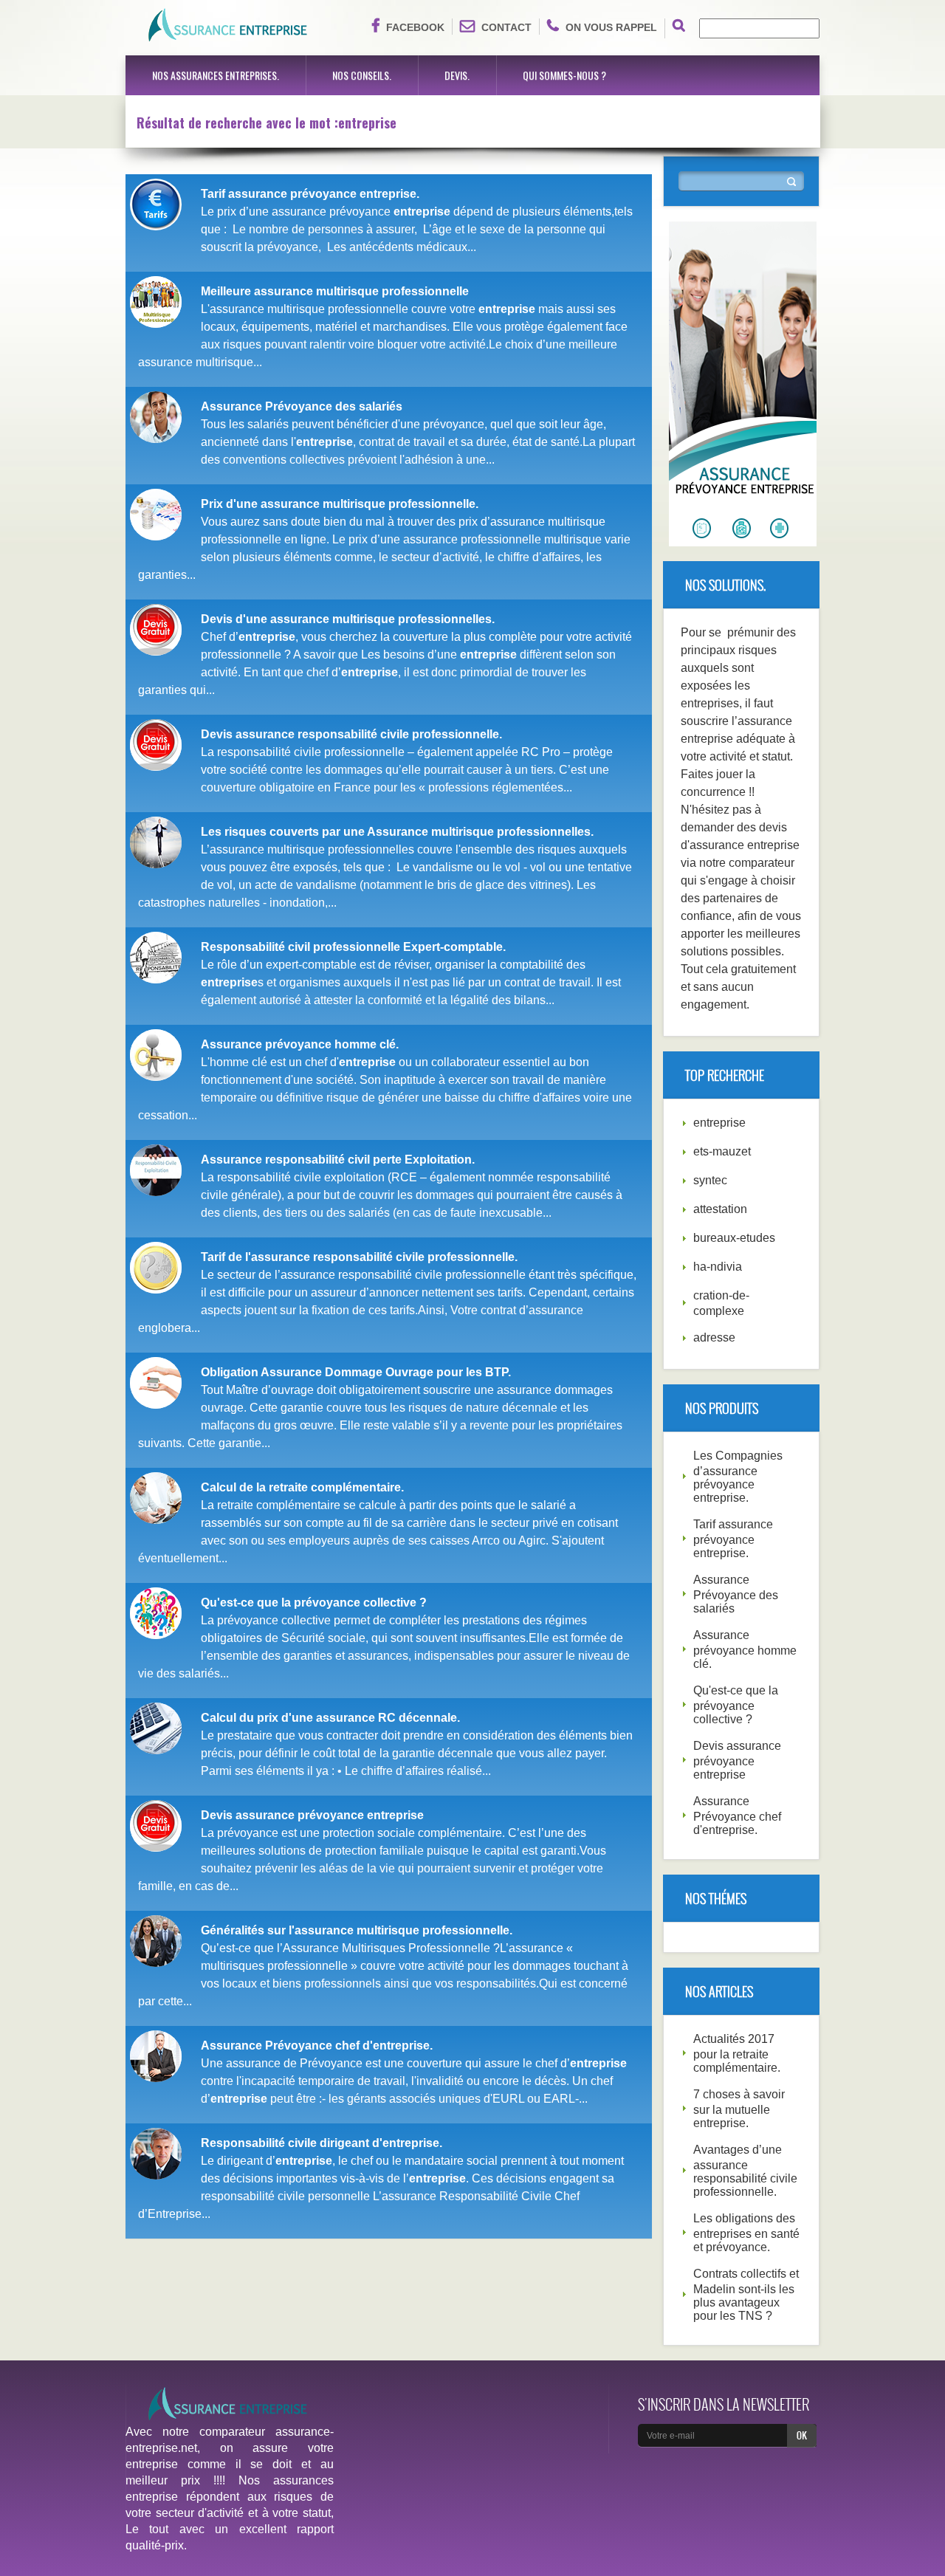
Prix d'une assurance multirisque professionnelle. (340, 504)
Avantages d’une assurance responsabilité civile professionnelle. (745, 2171)
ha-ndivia (718, 1267)
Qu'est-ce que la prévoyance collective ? (314, 1603)
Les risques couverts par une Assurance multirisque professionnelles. (397, 832)
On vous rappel (611, 27)
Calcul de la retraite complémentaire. (302, 1487)
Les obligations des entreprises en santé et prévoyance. (746, 2233)
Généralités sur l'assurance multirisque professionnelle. (357, 1930)
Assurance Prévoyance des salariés (302, 406)
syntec (710, 1180)
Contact (506, 27)
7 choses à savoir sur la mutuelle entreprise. (739, 2109)
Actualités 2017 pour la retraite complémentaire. (737, 2053)
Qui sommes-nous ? (564, 75)
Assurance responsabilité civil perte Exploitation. (338, 1160)
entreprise (719, 1123)
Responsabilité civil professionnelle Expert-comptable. (353, 947)
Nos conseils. (362, 75)
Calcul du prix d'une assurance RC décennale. (330, 1718)
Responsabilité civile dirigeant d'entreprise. (322, 2143)
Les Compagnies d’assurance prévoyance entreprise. (738, 1477)
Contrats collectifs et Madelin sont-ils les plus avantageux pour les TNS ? (746, 2295)
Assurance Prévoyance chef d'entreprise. (317, 2046)
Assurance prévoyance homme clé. (300, 1044)
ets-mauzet (722, 1151)
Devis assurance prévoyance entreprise (312, 1815)
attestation (720, 1209)
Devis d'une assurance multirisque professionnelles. (348, 619)
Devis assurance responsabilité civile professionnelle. (351, 734)
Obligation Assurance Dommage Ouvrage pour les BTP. (356, 1372)
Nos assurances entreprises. (216, 75)
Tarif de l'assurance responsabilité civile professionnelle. (359, 1257)
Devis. (457, 75)
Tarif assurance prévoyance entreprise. (310, 194)
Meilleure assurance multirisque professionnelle (335, 291)
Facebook (415, 27)
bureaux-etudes (734, 1238)
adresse (714, 1337)
